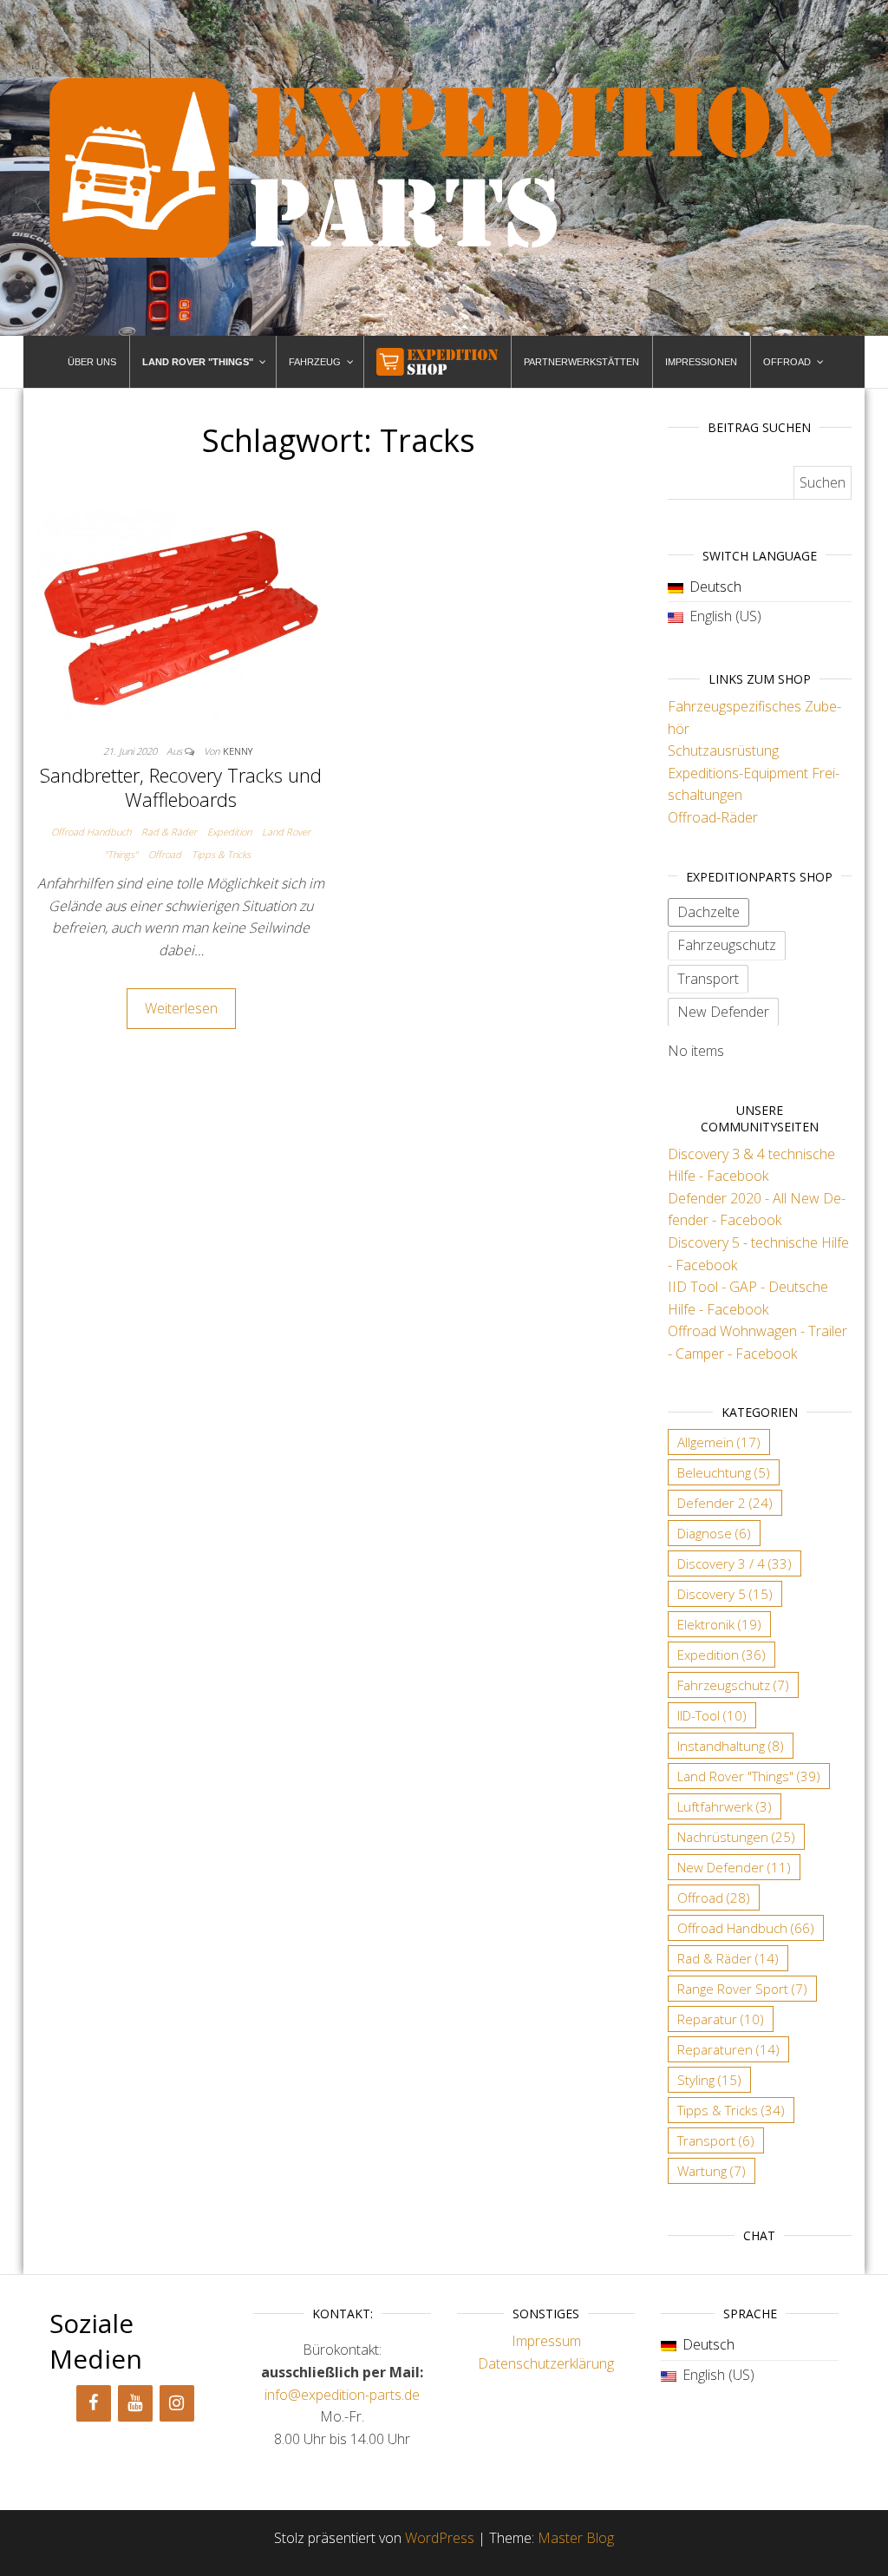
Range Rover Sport (742, 1989)
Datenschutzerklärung (546, 2363)
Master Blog (576, 2538)
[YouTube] (135, 2403)
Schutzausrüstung (723, 751)
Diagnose (714, 1533)
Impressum (546, 2341)
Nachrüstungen (736, 1837)
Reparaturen (728, 2049)
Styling (709, 2080)
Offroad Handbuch (91, 832)
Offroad (165, 854)
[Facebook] (94, 2403)
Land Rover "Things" (749, 1776)
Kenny (238, 751)
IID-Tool (712, 1715)
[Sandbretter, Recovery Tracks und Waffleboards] (181, 617)
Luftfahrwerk (725, 1806)
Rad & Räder (169, 832)
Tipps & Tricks (221, 854)
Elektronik (719, 1624)
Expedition (229, 832)
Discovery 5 (725, 1594)
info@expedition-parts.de (342, 2395)
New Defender (734, 1867)
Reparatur (721, 2019)
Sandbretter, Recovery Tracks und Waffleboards (181, 787)
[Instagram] (177, 2403)
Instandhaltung (731, 1746)
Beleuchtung (724, 1472)
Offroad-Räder (713, 817)
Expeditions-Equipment (738, 773)
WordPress (440, 2538)
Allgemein (719, 1442)
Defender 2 (725, 1503)
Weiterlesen (181, 1008)
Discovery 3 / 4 (735, 1563)
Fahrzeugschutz (733, 1685)
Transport (716, 2140)
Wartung (712, 2171)
